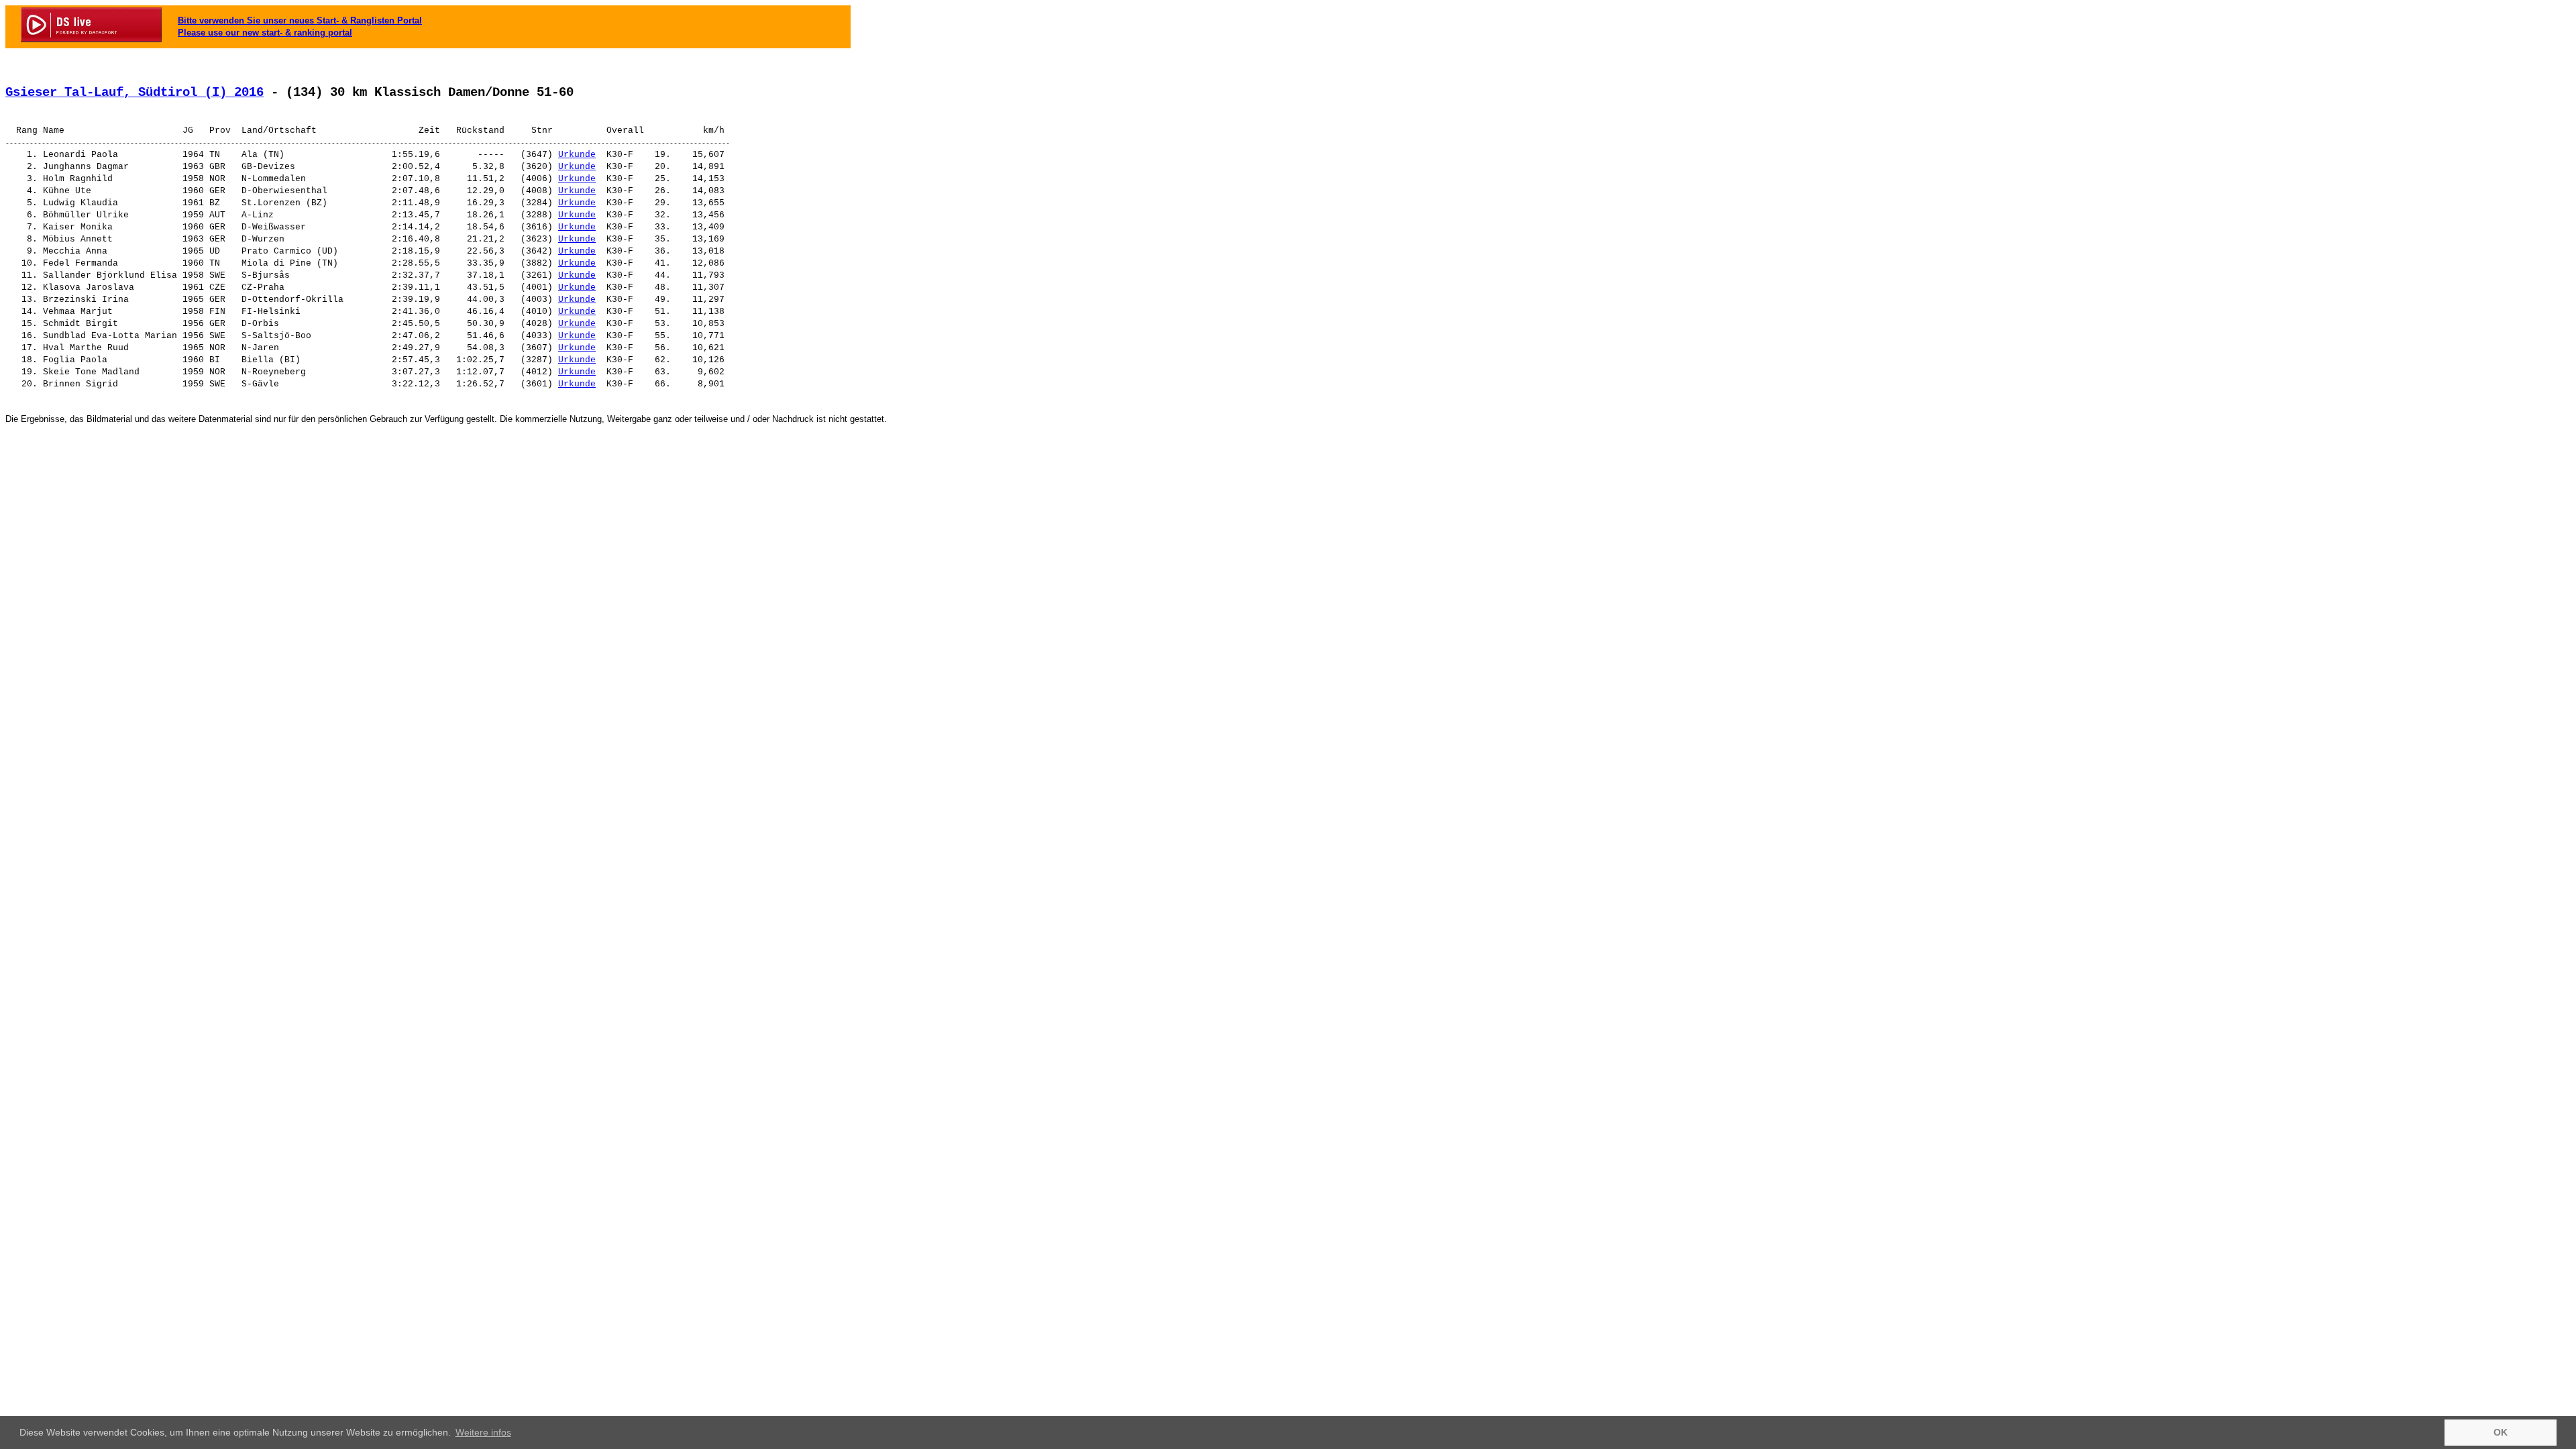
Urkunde (577, 155)
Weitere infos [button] (483, 1432)
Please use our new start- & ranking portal (265, 33)
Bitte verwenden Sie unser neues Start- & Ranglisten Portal (300, 20)
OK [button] (2501, 1432)
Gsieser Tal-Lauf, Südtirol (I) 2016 (135, 93)
